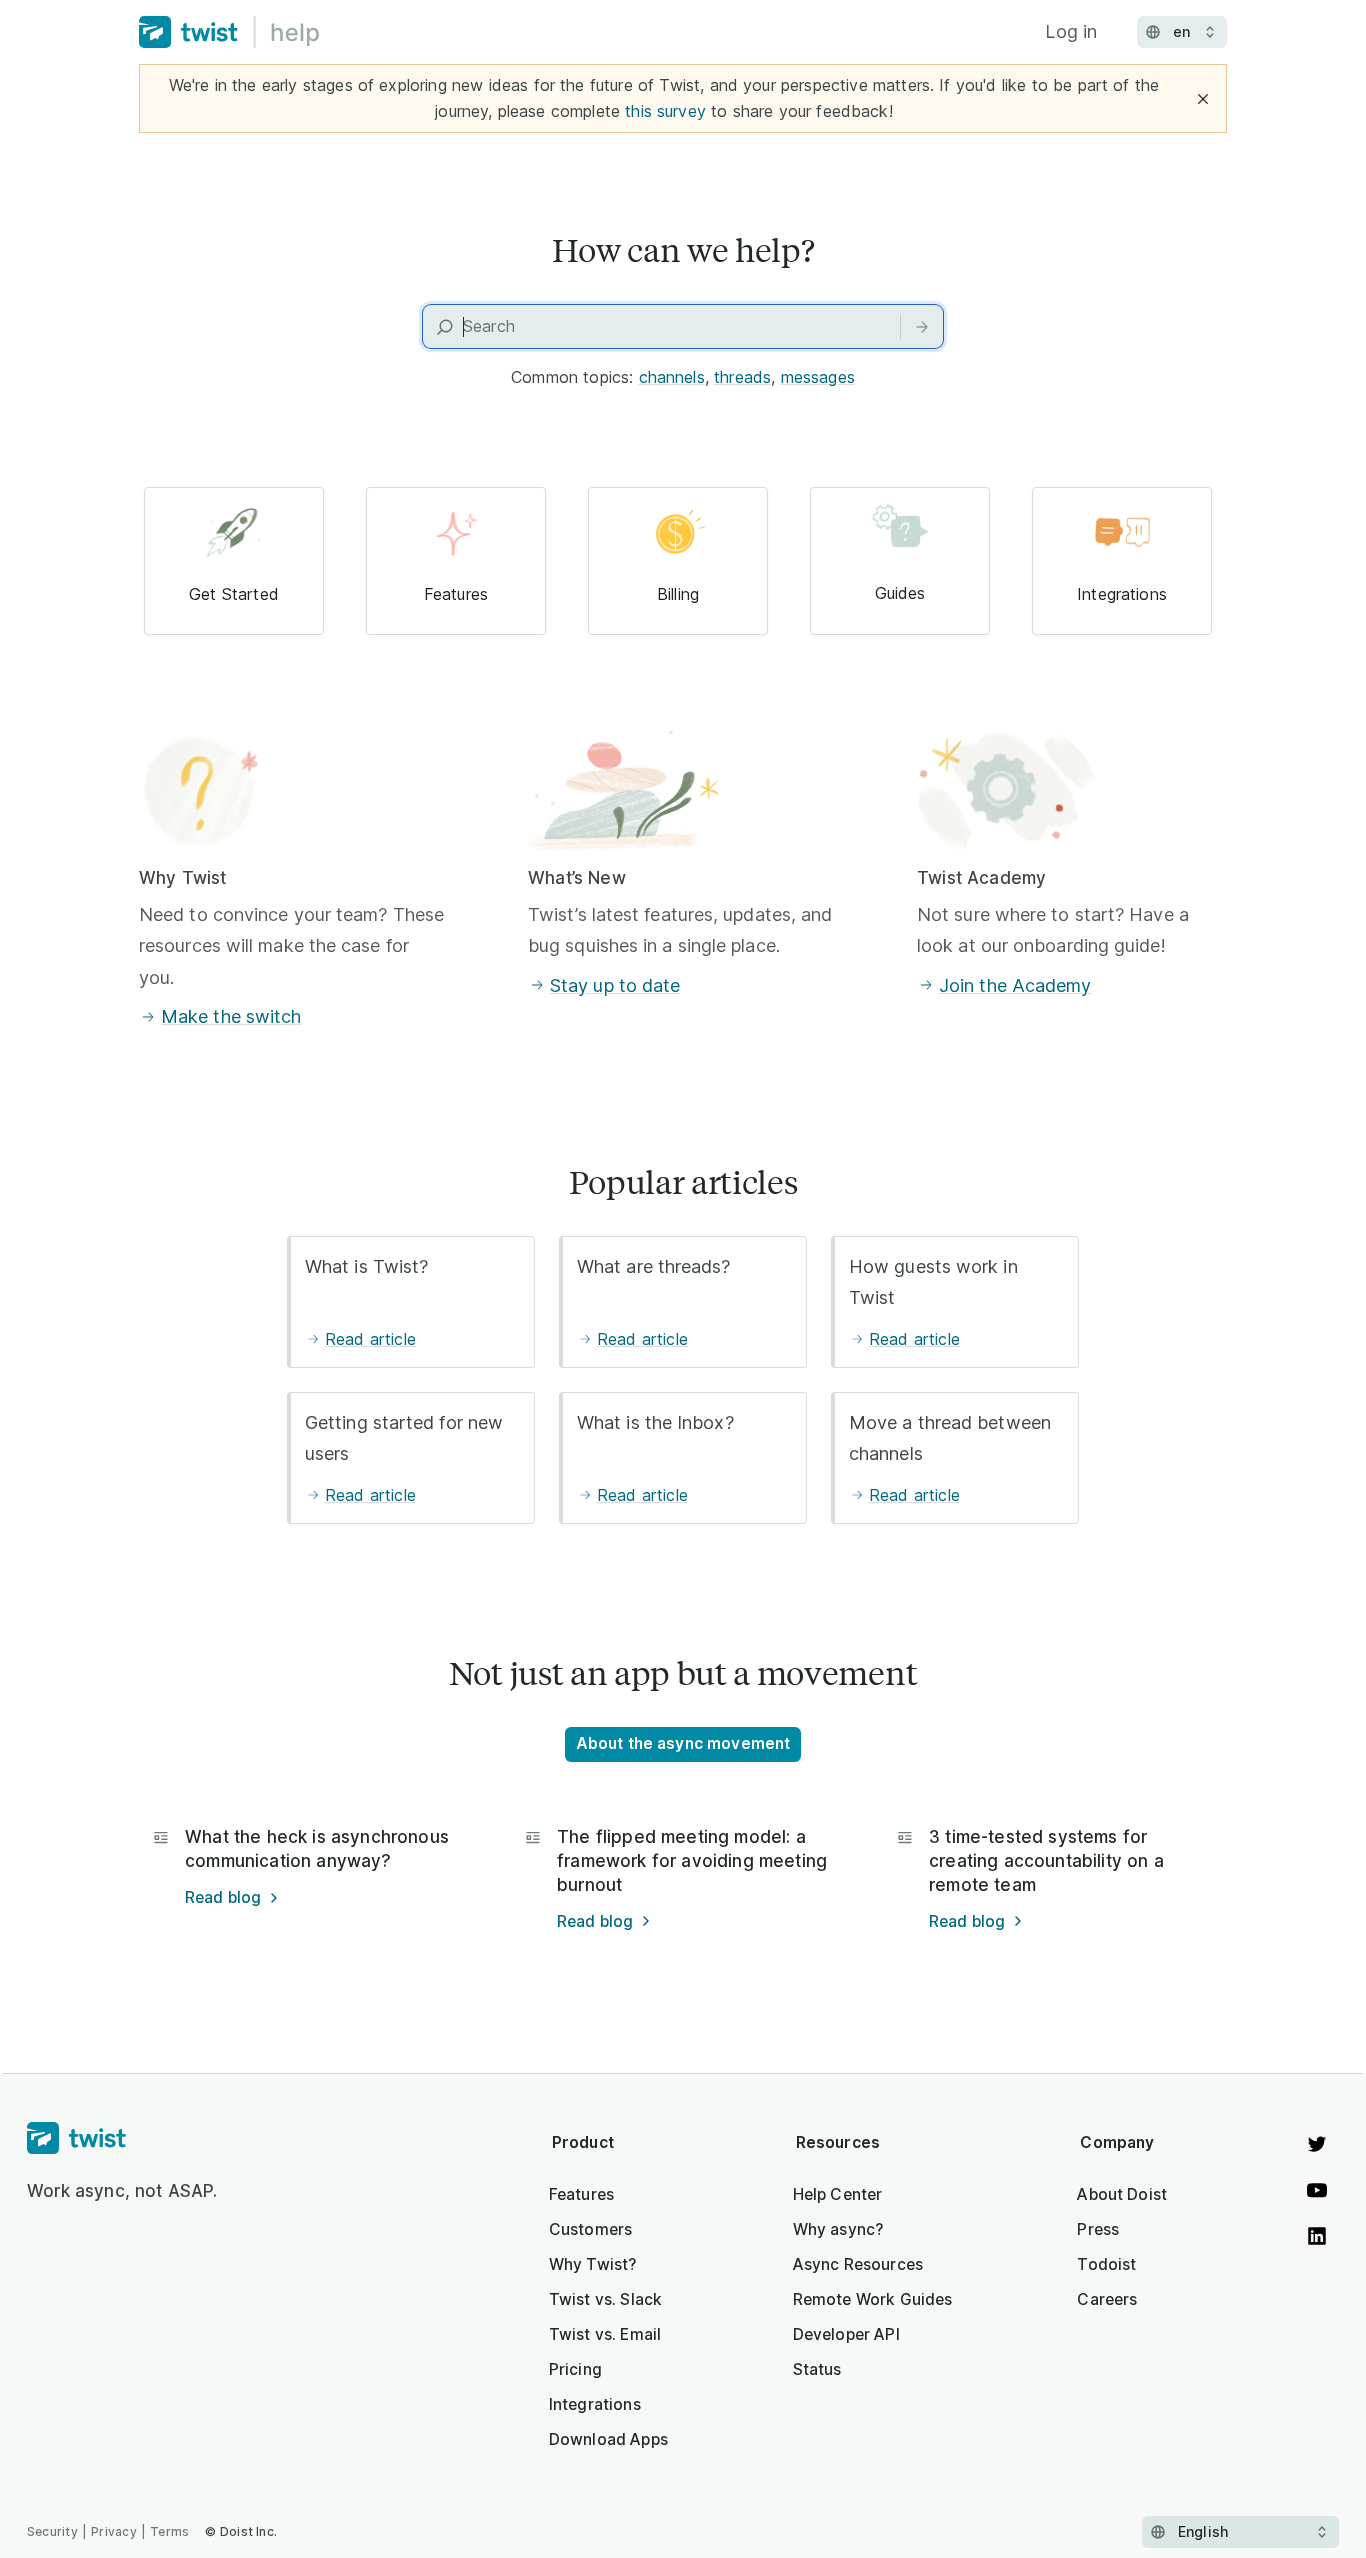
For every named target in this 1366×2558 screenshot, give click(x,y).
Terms (169, 2531)
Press (1098, 2229)
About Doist (1122, 2194)
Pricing (575, 2369)
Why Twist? (593, 2264)
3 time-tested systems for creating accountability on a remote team (1046, 1861)
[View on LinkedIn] (1317, 2236)
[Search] (922, 327)
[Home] (229, 32)
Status (817, 2369)
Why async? (838, 2229)
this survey (665, 111)
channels (672, 377)
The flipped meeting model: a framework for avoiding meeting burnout (692, 1861)
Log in (1071, 31)
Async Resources (858, 2264)
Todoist (1106, 2264)
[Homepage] (122, 2139)
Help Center (838, 2194)
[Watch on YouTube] (1317, 2190)
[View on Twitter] (1317, 2144)
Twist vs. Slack (605, 2299)
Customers (590, 2229)
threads (742, 377)
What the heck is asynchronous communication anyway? (317, 1849)
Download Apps (608, 2439)
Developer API (846, 2334)
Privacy (114, 2531)
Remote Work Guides (873, 2299)
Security (52, 2531)
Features (581, 2194)
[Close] (1203, 99)
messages (818, 377)
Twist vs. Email (605, 2334)
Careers (1107, 2299)
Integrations (595, 2404)
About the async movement (683, 1743)
